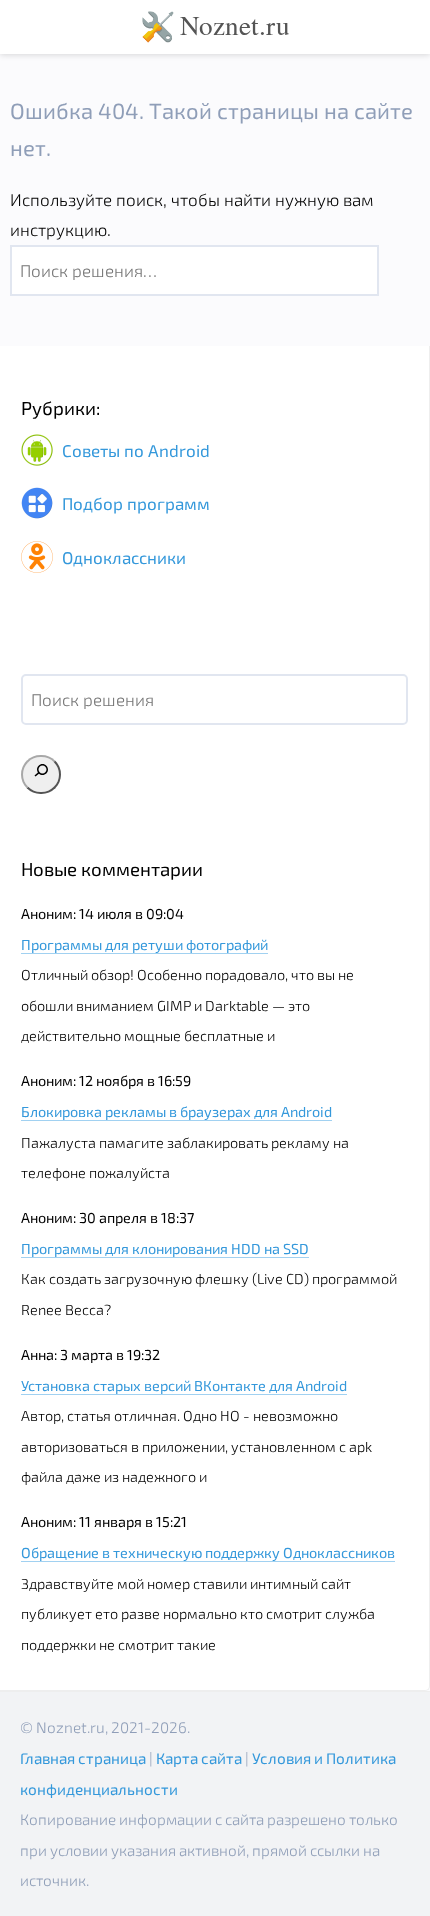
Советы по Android (134, 450)
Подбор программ (134, 504)
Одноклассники (122, 557)
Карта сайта (199, 1758)
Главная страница (83, 1758)
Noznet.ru (235, 24)
